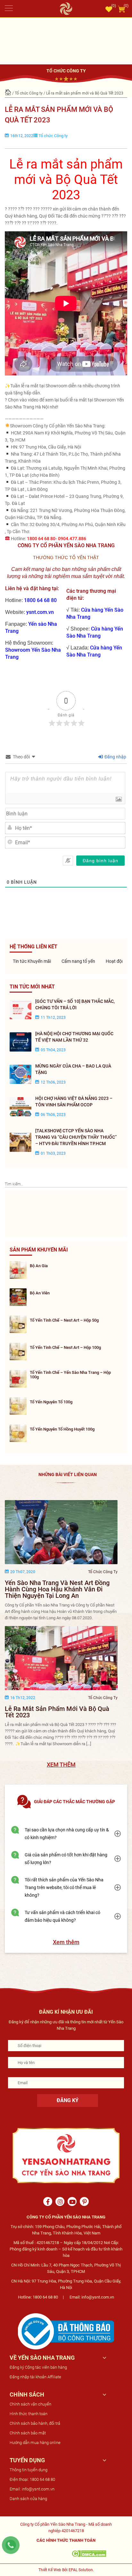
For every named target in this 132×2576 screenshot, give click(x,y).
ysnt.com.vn (40, 612)
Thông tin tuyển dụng (29, 2470)
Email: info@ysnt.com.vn (32, 2489)
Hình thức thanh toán (29, 2414)
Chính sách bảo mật (28, 2433)
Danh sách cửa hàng (28, 2499)
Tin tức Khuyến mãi (31, 961)
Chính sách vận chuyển (30, 2404)
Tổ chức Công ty (29, 93)
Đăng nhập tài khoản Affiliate (35, 2377)
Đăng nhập (115, 757)
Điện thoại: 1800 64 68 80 (32, 2479)
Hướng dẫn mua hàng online (35, 2443)
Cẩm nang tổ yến (78, 961)
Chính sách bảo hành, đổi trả (35, 2423)
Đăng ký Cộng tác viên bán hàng (38, 2367)
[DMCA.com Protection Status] (89, 2553)
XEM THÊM (61, 1765)
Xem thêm (66, 1942)
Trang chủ (8, 93)
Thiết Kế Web (50, 2570)
